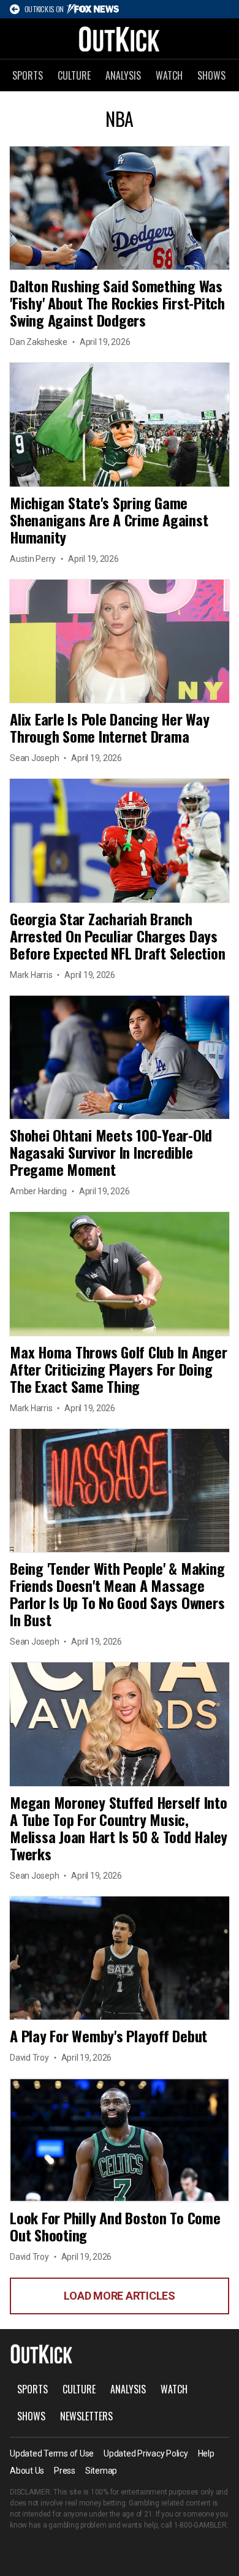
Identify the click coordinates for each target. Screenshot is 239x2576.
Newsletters (86, 2416)
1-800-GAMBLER (200, 2525)
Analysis (123, 75)
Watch (169, 75)
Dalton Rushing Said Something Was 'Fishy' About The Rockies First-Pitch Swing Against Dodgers (117, 303)
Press (65, 2471)
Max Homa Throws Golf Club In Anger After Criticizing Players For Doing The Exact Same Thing (119, 1369)
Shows (211, 75)
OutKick (120, 39)
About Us (27, 2471)
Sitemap (101, 2471)
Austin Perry (33, 559)
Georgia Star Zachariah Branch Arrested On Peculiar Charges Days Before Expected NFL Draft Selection (117, 936)
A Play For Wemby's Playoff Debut (108, 2036)
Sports (28, 75)
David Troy (29, 2058)
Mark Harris (31, 975)
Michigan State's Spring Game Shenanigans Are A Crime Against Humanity (109, 520)
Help (206, 2453)
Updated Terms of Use (52, 2453)
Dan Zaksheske (39, 342)
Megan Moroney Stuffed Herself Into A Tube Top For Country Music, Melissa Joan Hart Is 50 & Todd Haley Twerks (119, 1828)
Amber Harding (38, 1191)
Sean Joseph (34, 758)
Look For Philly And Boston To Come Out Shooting (115, 2226)
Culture (74, 75)
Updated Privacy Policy (146, 2453)
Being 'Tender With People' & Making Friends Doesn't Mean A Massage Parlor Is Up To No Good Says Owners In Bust (117, 1594)
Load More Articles (120, 2296)
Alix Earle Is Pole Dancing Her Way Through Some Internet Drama (110, 727)
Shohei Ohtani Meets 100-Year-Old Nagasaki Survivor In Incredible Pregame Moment (111, 1152)
